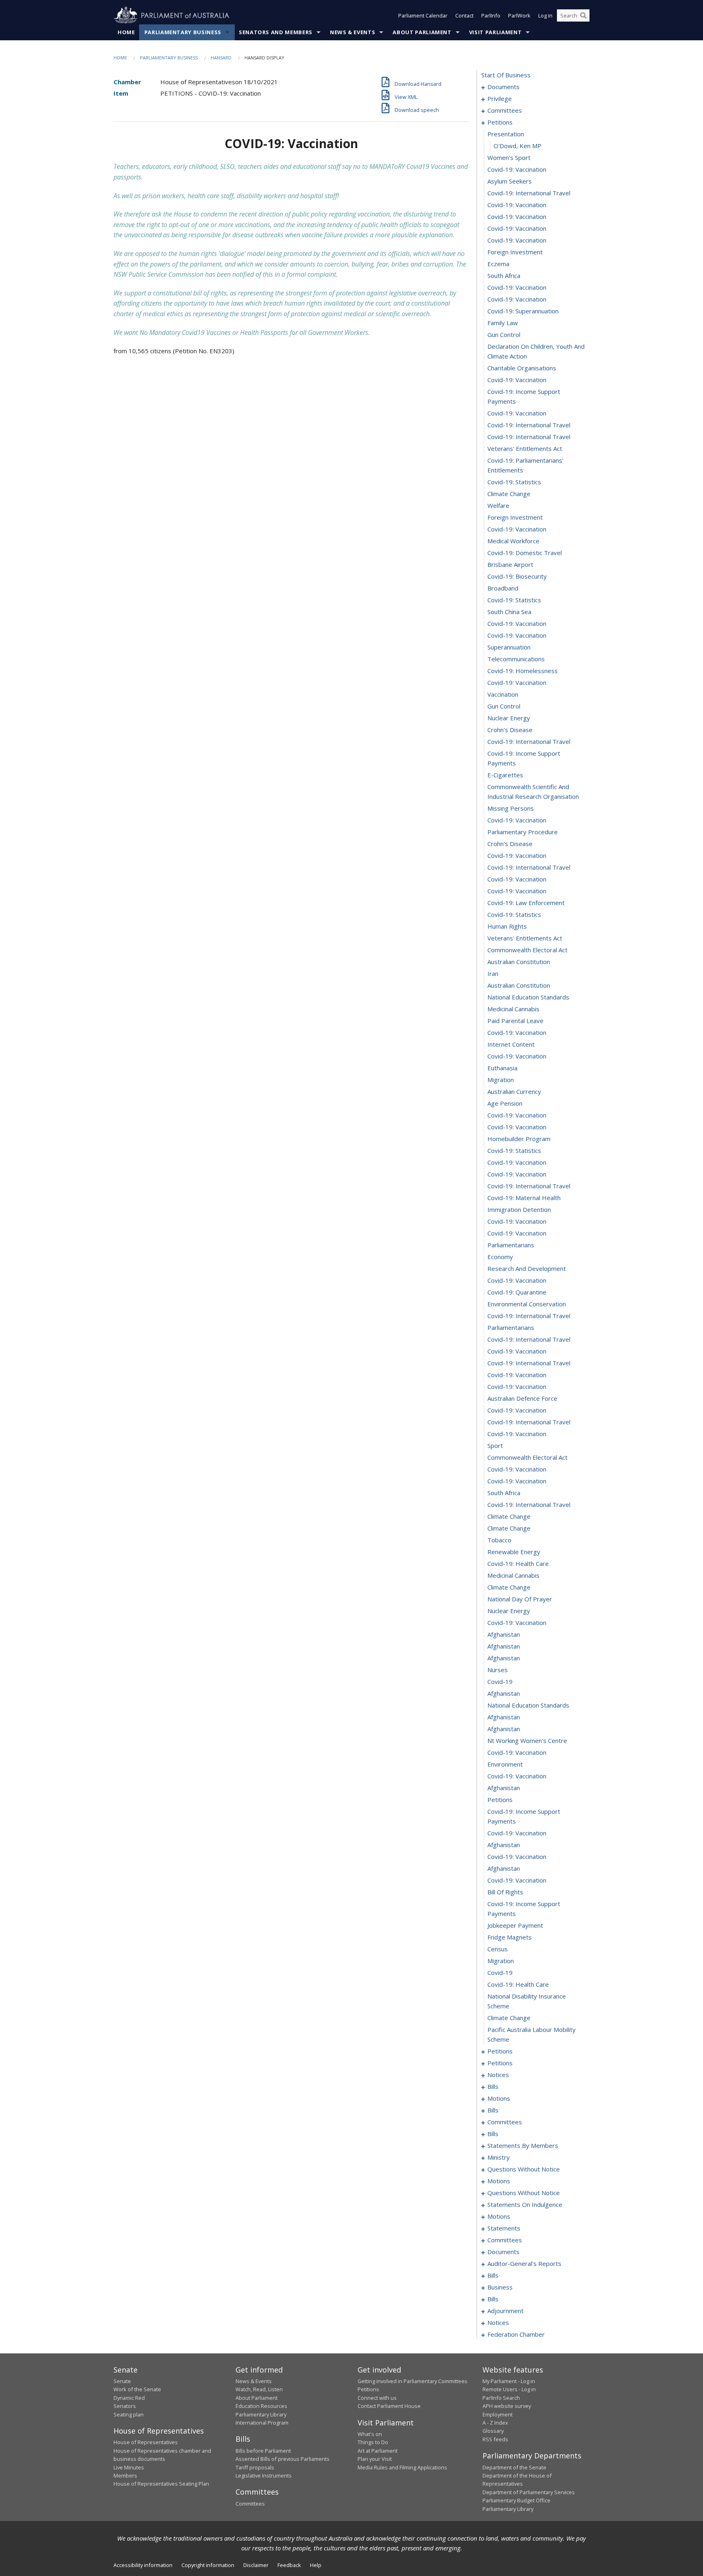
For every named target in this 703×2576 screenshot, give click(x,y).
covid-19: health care (518, 1564)
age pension (505, 1103)
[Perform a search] (583, 15)
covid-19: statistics (514, 482)
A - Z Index (495, 2423)
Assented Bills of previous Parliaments (283, 2459)
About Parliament (422, 32)
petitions (500, 122)
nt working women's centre (527, 1741)
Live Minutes (129, 2467)
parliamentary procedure (523, 832)
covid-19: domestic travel (525, 553)
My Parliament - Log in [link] (509, 2381)
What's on (370, 2434)
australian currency (514, 1091)
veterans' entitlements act (525, 448)
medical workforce (513, 541)
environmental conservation (527, 1304)
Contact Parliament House (389, 2406)
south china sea (509, 612)
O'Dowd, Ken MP (517, 146)
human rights (507, 926)
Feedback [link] (289, 2565)
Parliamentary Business (183, 32)
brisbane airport (510, 564)
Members (125, 2475)
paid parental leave (515, 1021)
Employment (498, 2414)
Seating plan (129, 2414)
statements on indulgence (525, 2204)
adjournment (505, 2311)
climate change (509, 494)
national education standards (528, 997)
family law (503, 323)
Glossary (493, 2431)
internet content (511, 1044)
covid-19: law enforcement (526, 903)
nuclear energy (509, 718)
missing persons (511, 808)
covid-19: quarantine (517, 1292)
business (500, 2287)
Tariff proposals (255, 2467)
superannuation (509, 647)
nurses (498, 1670)
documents (503, 87)
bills (493, 2086)
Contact (464, 15)
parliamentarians (511, 1245)
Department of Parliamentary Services (529, 2492)
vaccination (503, 694)
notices (498, 2075)
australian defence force (522, 1398)
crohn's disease (510, 730)
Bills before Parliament (263, 2451)
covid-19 (500, 1682)
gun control (504, 335)
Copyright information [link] (208, 2565)
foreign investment (515, 252)
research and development (527, 1268)
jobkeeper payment (515, 1925)
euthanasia (502, 1068)
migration (501, 1080)
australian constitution (519, 962)
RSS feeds (495, 2439)
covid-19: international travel (529, 193)
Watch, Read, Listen (259, 2389)
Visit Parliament (495, 32)
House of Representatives (146, 2442)
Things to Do (373, 2442)
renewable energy (514, 1552)
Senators (125, 2406)
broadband (503, 588)
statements (504, 2228)
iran (493, 973)
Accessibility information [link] (143, 2565)
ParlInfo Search (501, 2398)
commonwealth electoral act (527, 950)
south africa (504, 276)
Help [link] (316, 2565)
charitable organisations (522, 368)
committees (505, 110)
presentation (506, 134)
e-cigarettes (505, 775)
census (498, 1949)
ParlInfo (491, 15)
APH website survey (507, 2406)
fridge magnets (510, 1937)
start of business (506, 75)
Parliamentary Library (261, 2414)
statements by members (523, 2145)
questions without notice (524, 2169)
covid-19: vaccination (517, 169)
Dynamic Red (129, 2398)
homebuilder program (519, 1139)
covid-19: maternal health (524, 1198)
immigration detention (519, 1209)
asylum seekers (510, 181)
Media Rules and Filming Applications (402, 2467)
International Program (262, 2423)
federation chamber (516, 2334)
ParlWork (519, 15)
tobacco (499, 1540)
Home (126, 32)
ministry (499, 2157)
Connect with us (377, 2398)
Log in (545, 15)
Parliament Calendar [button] (423, 15)
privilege (500, 98)
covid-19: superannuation (523, 311)
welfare (498, 505)
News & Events (353, 32)
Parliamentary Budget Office (516, 2500)
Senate (122, 2381)
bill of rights (505, 1892)
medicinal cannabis (513, 1009)
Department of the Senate (514, 2467)
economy (500, 1257)
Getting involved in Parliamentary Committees (413, 2381)
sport (495, 1445)
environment (505, 1764)
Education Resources (261, 2406)
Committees (250, 2504)
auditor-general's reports (524, 2263)
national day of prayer (520, 1599)
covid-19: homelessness (523, 671)
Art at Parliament (378, 2451)
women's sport (509, 157)
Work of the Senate (137, 2389)
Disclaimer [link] (256, 2565)
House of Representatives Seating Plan (161, 2484)
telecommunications (516, 659)
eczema (498, 264)
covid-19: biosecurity (517, 576)
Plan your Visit (375, 2459)
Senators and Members (276, 32)
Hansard (221, 58)
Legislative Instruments (264, 2475)
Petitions (368, 2389)
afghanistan (504, 1634)
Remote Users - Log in (509, 2389)
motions (499, 2098)
